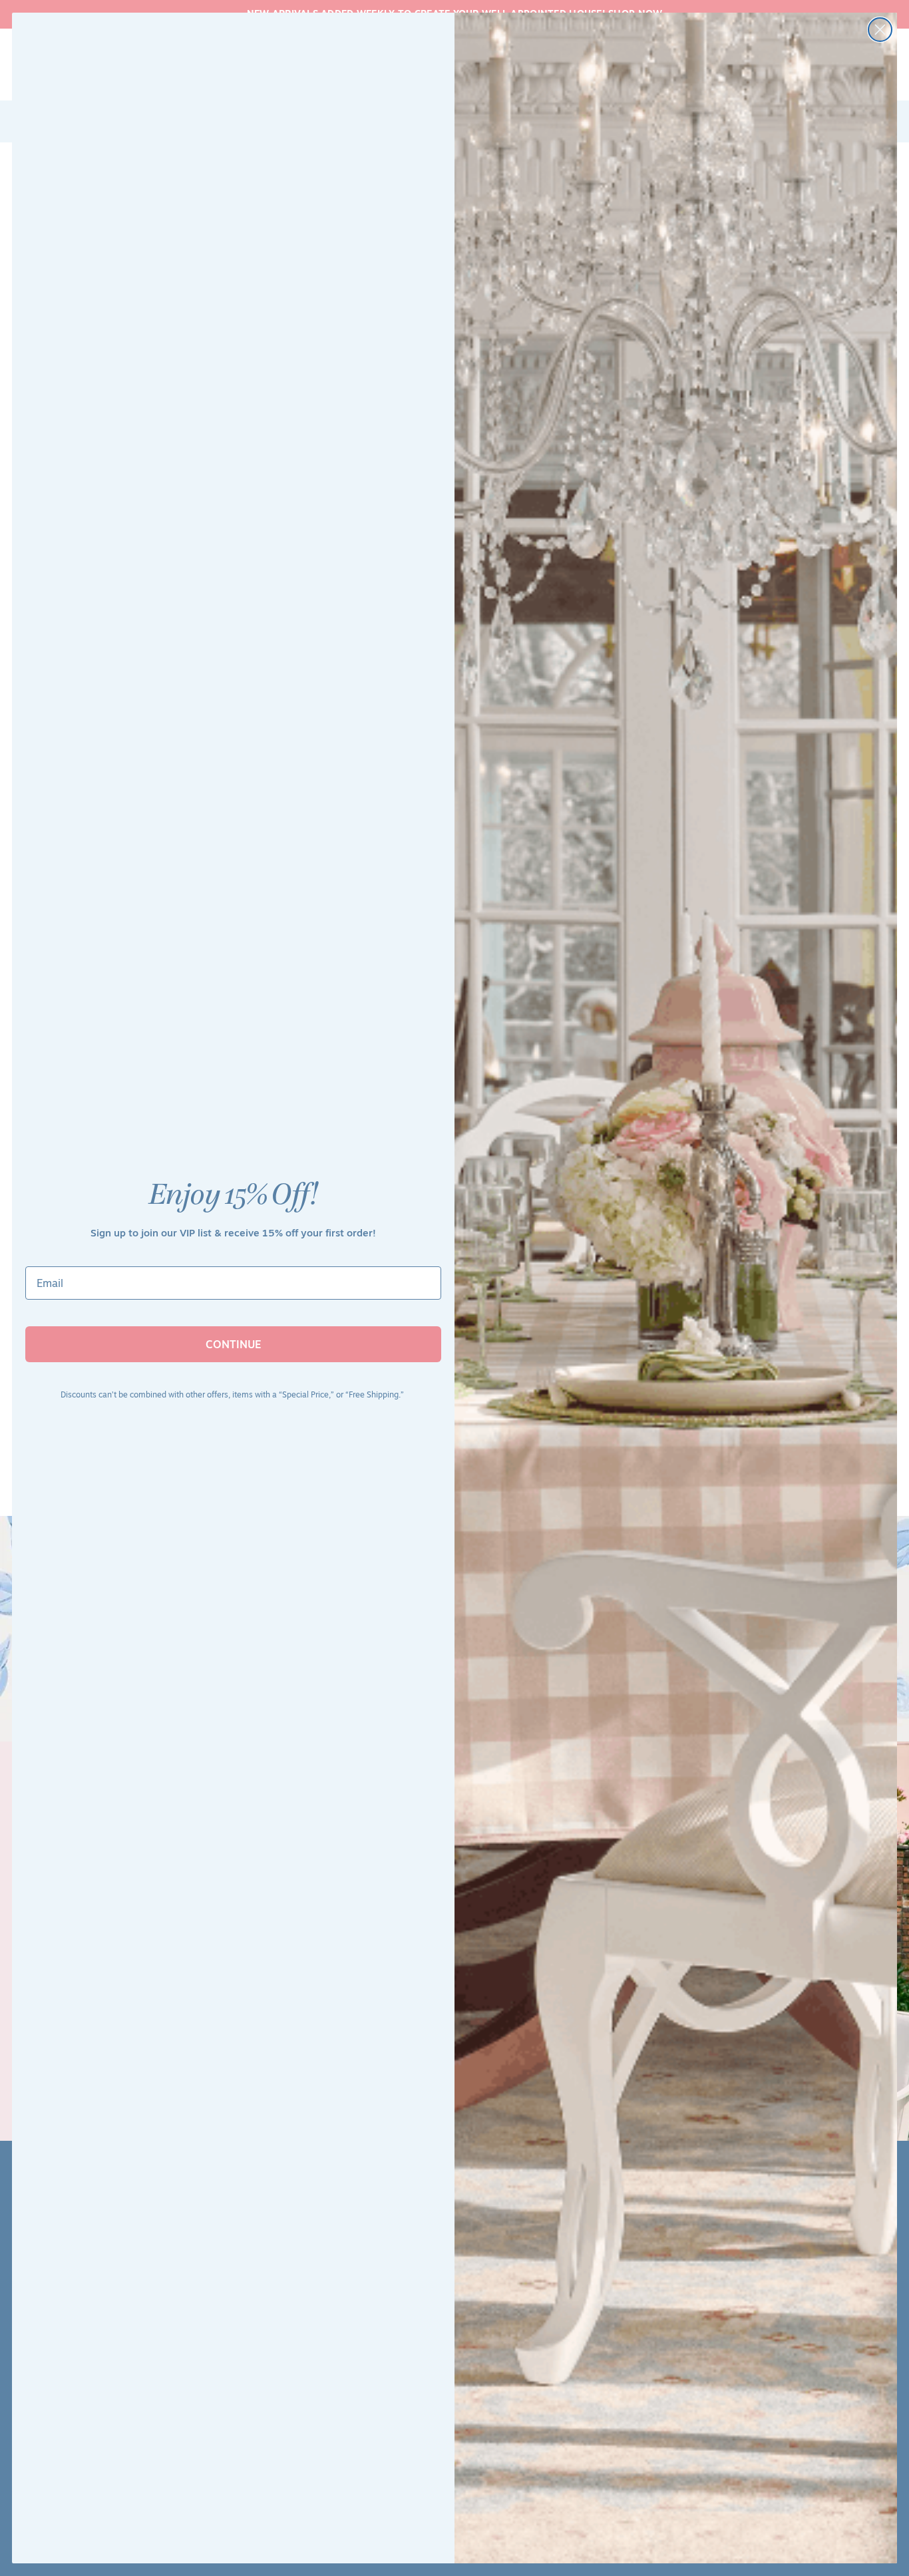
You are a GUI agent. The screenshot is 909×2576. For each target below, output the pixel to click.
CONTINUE (234, 1344)
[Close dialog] (880, 30)
